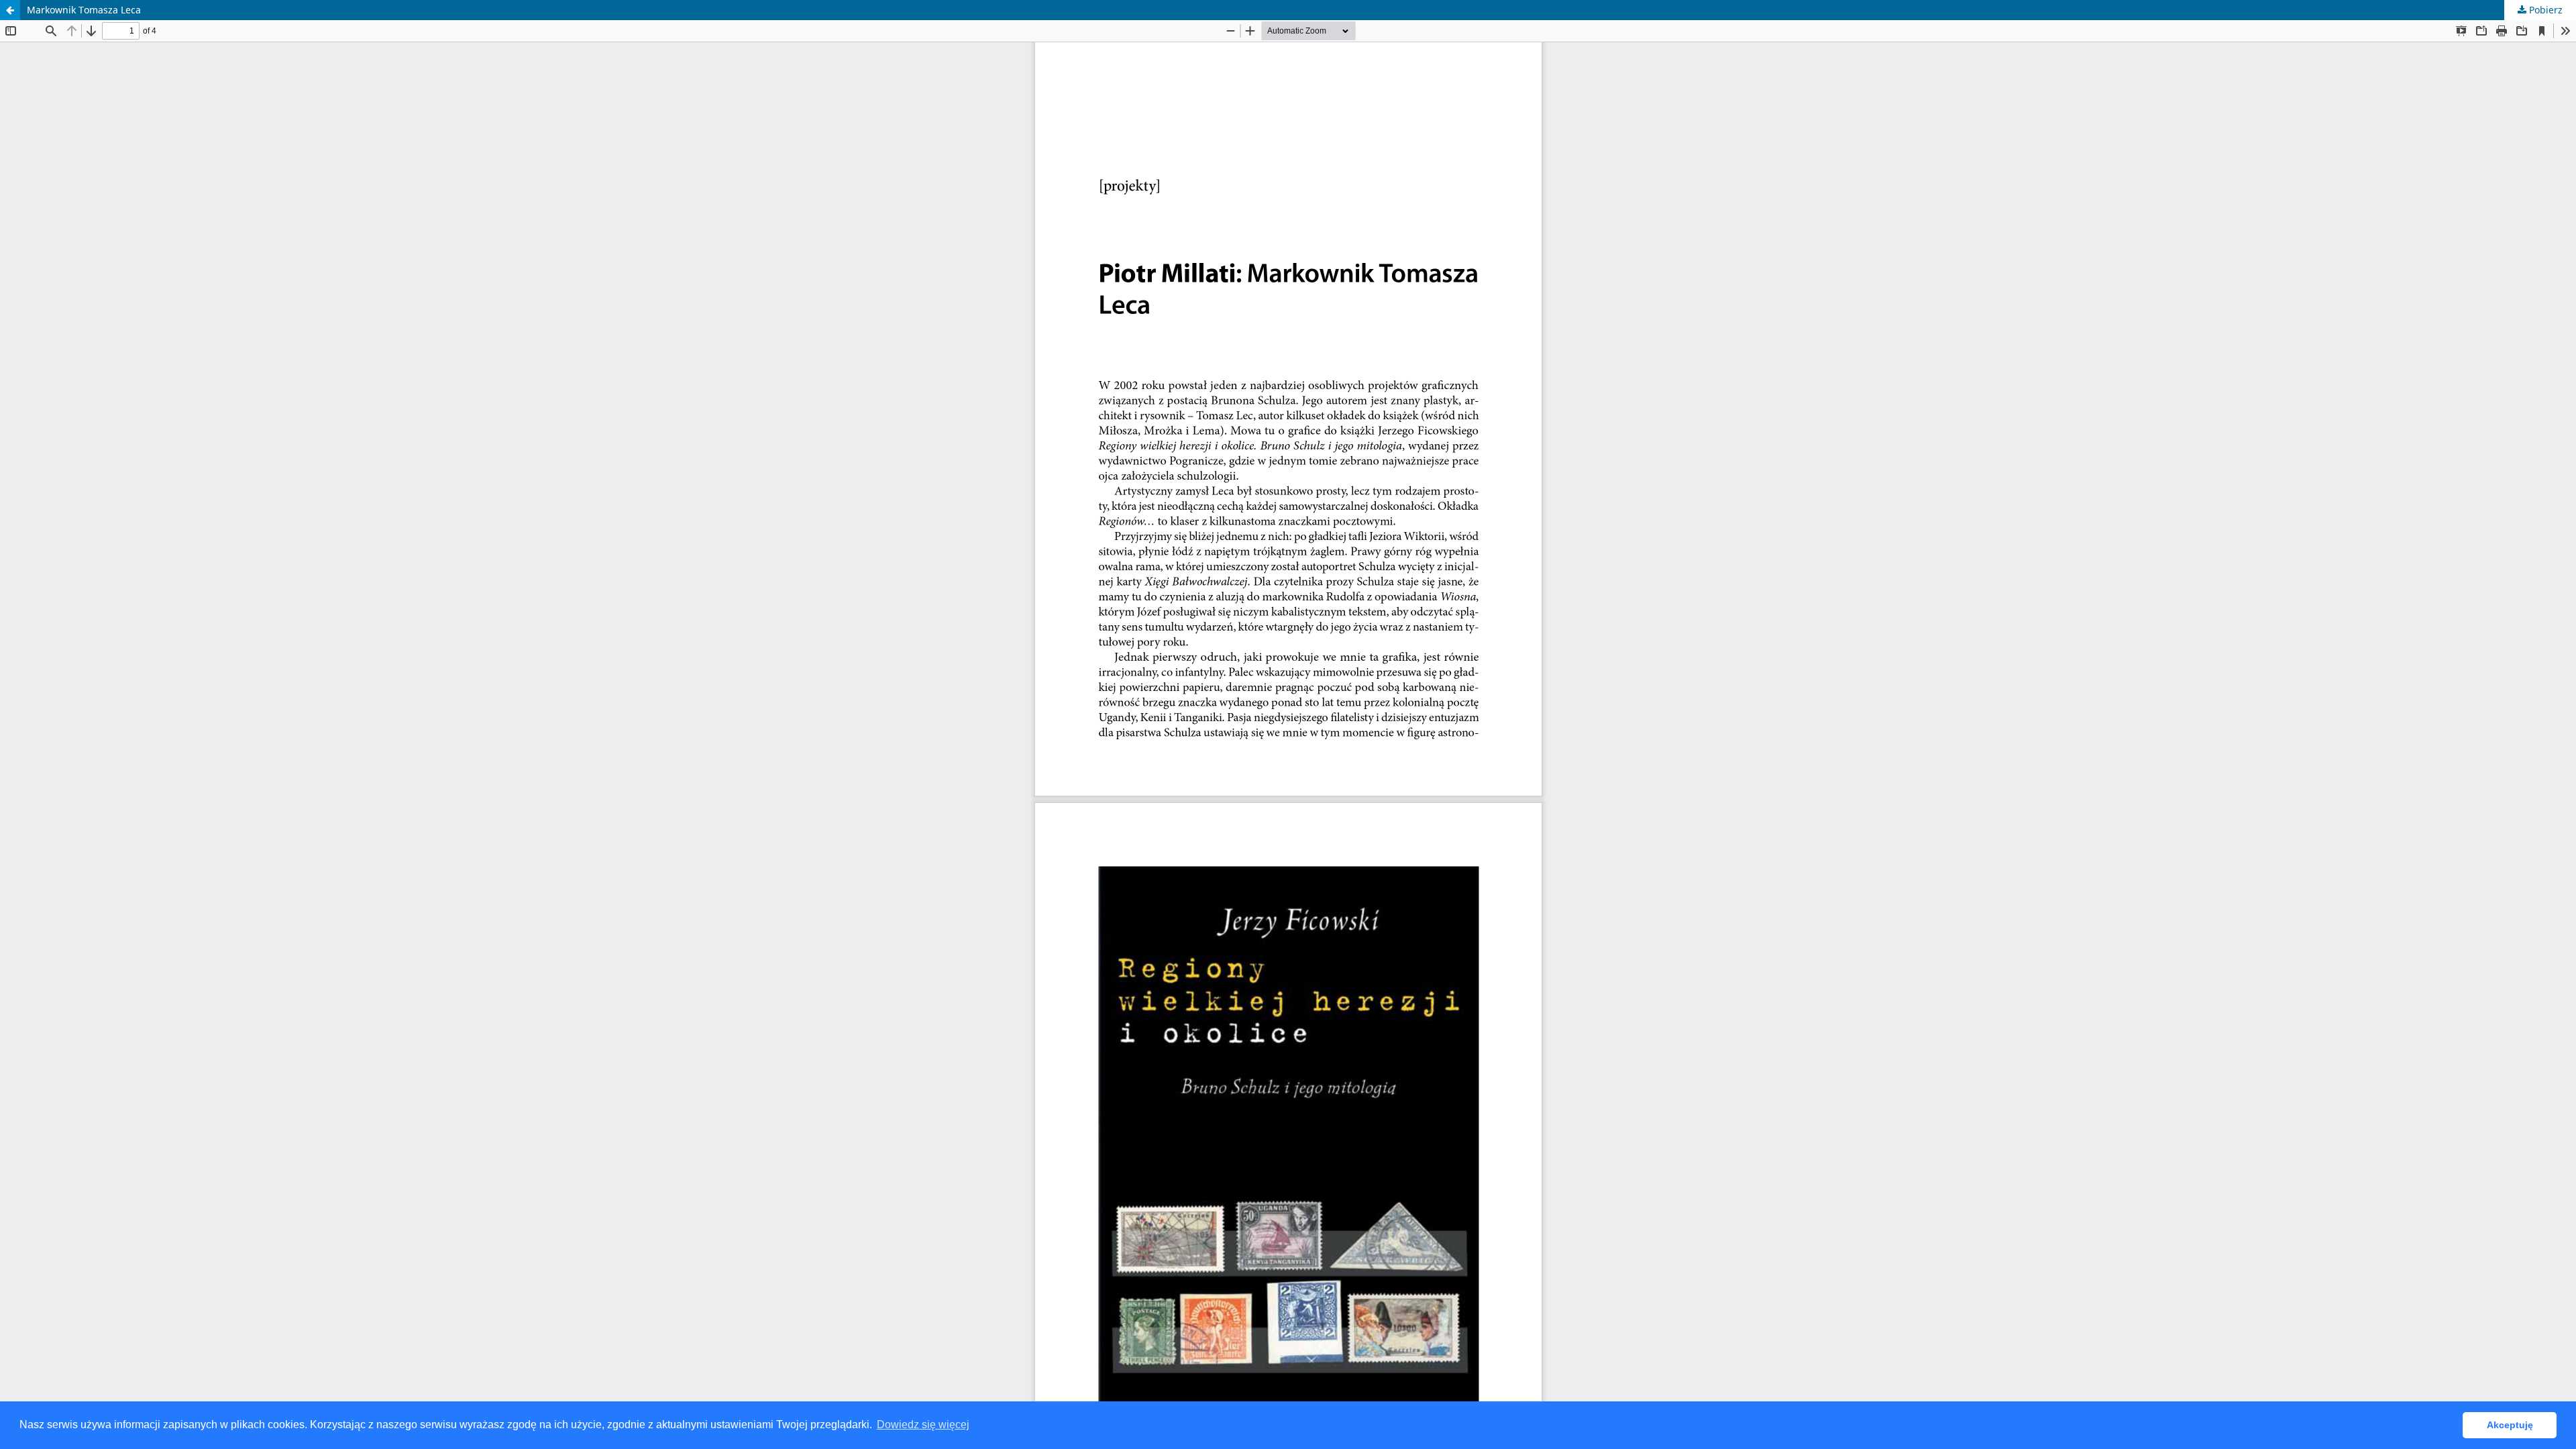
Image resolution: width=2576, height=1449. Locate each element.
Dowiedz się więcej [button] (923, 1425)
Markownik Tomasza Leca (84, 10)
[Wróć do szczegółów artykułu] (10, 10)
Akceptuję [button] (2510, 1425)
